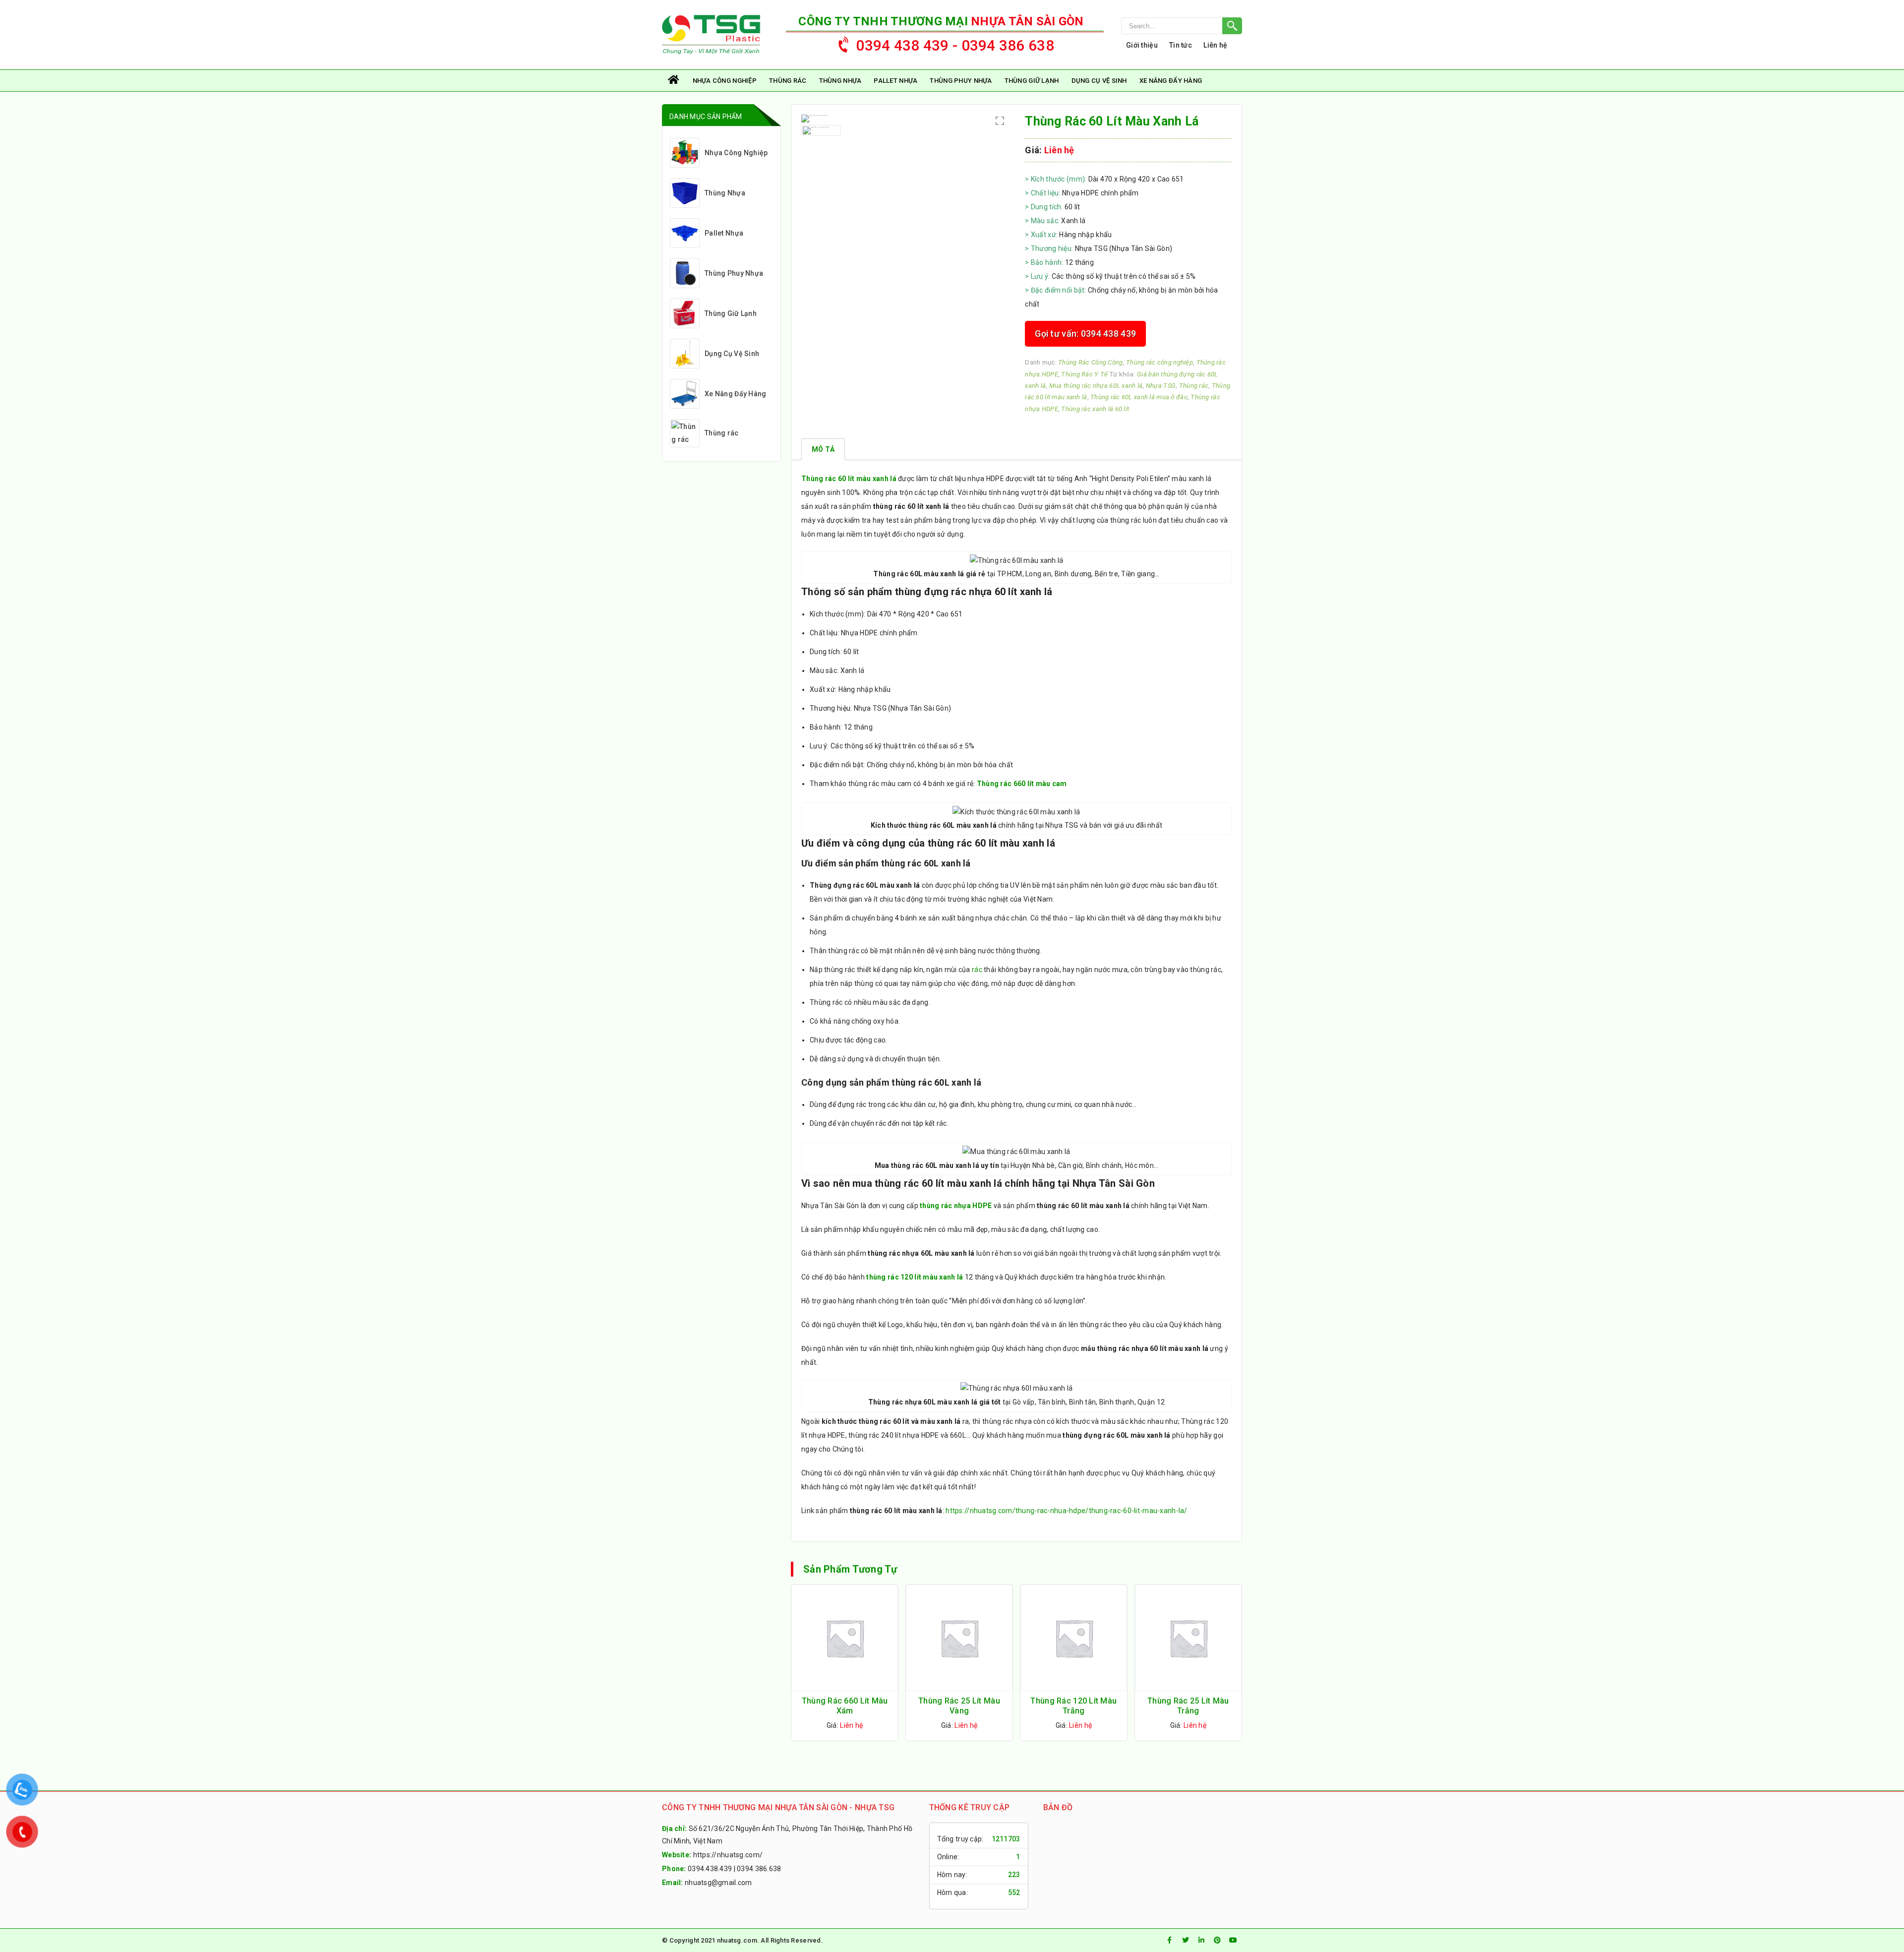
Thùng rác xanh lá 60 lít (1095, 409)
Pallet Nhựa (895, 81)
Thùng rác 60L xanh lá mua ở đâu (1139, 397)
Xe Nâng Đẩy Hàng (1171, 81)
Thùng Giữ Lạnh (1032, 81)
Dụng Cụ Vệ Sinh (1099, 81)
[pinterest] (1217, 1940)
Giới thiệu (1142, 45)
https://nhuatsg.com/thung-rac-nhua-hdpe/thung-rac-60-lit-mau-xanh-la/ (1066, 1511)
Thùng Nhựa (840, 81)
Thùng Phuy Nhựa (961, 81)
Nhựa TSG (1161, 386)
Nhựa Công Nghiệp (725, 81)
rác (977, 970)
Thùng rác (788, 81)
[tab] (823, 449)
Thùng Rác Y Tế (1084, 374)
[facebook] (1170, 1940)
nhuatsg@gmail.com (718, 1883)
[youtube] (1233, 1940)
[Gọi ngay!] (1182, 26)
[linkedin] (1201, 1940)
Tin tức (1181, 45)
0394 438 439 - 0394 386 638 (955, 45)
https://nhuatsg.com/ (728, 1855)
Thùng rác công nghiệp (1160, 362)
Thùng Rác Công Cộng (1090, 362)
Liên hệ (1215, 45)
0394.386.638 (759, 1869)
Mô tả (823, 449)
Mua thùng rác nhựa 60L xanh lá (1096, 386)
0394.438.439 (710, 1869)
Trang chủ (674, 81)
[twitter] (1186, 1940)
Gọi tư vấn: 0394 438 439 (1085, 334)
